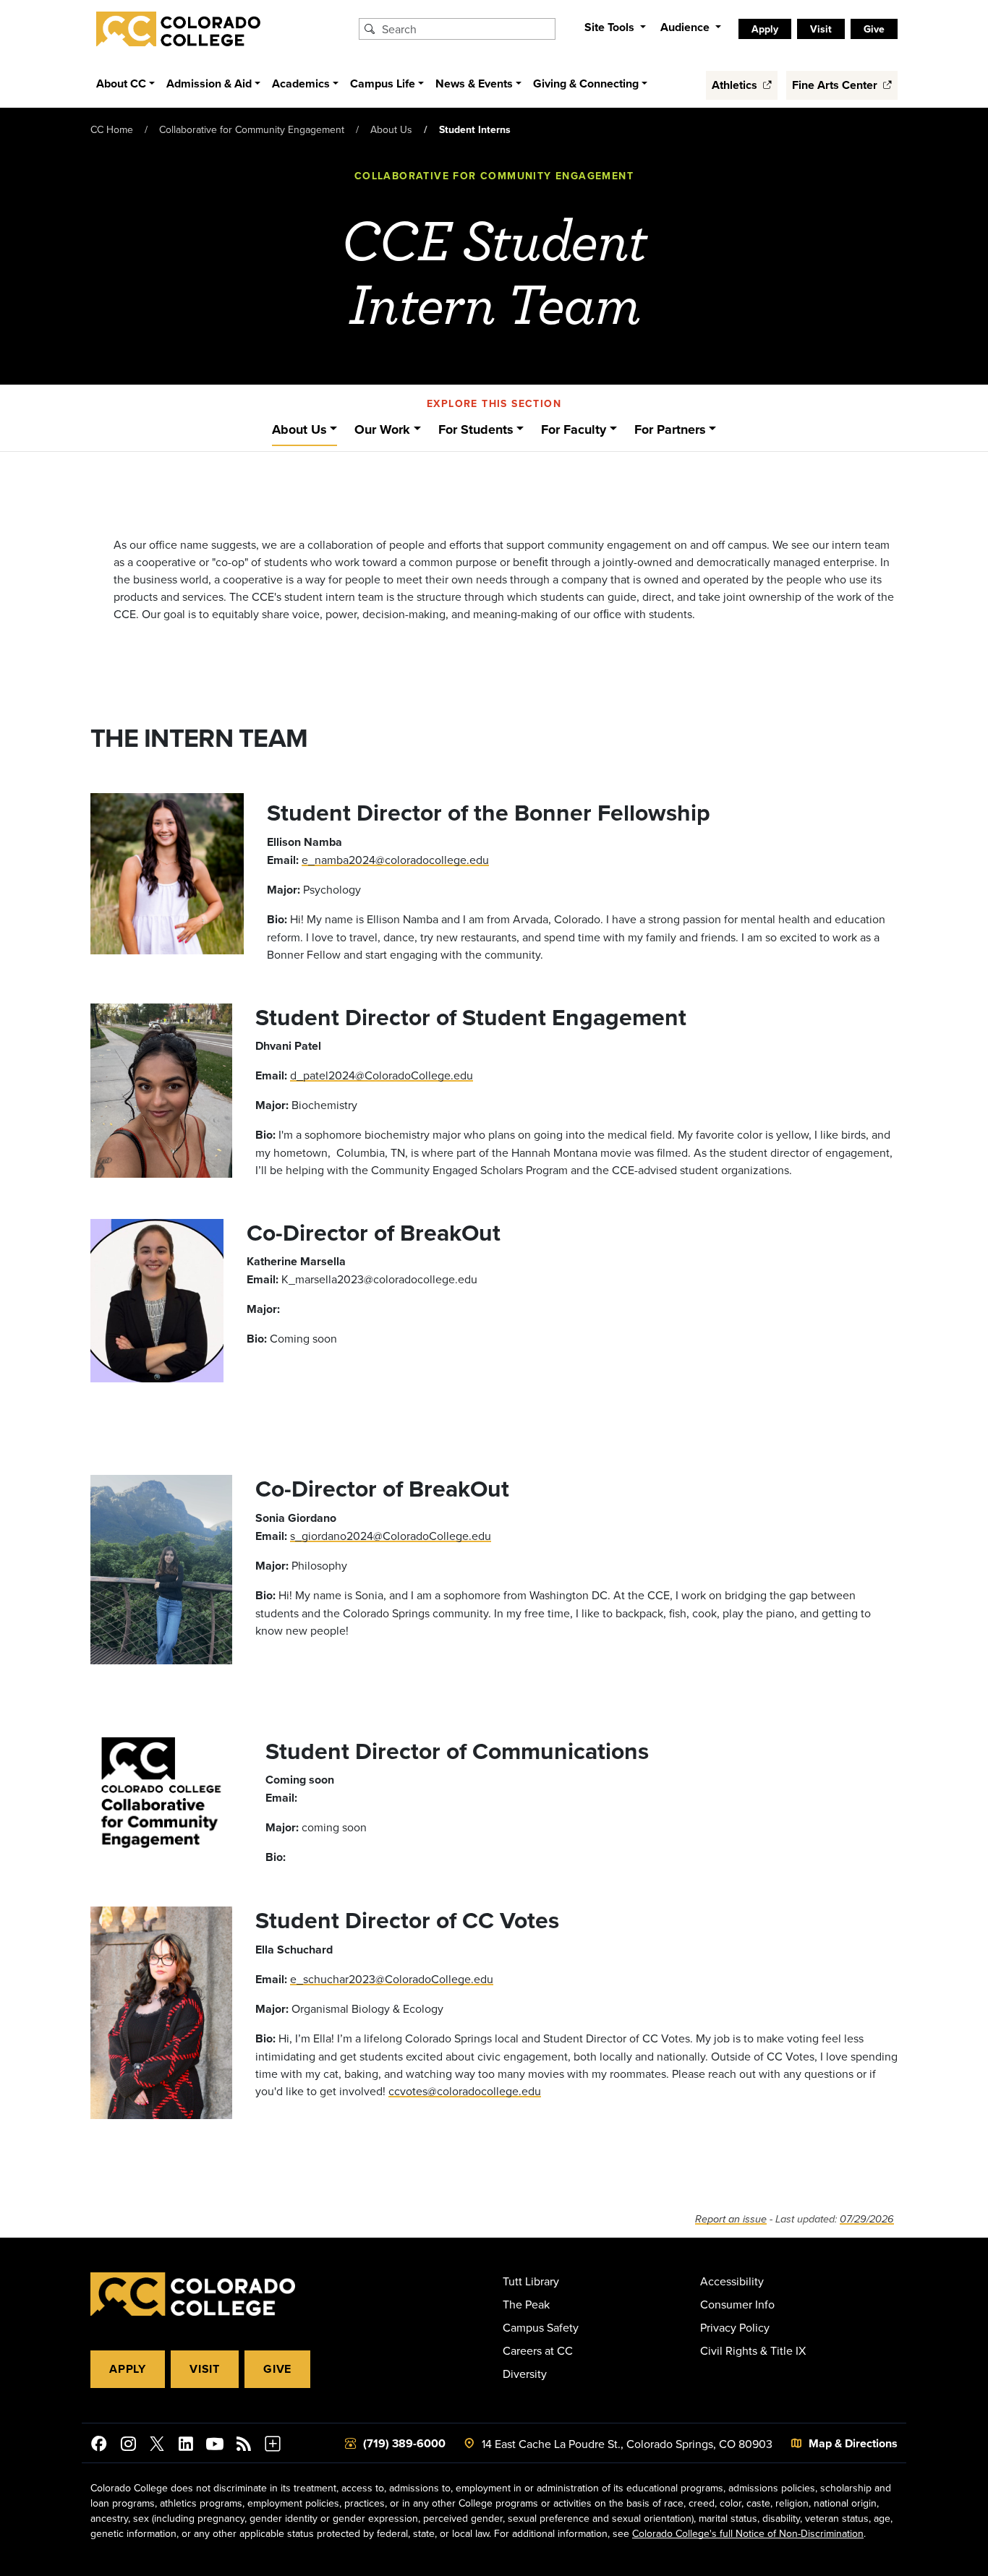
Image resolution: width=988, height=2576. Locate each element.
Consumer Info (737, 2304)
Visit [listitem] (821, 29)
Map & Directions (853, 2443)
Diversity (525, 2374)
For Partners (670, 429)
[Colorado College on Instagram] (128, 2446)
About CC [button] (121, 84)
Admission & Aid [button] (209, 84)
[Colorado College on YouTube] (215, 2446)
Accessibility (732, 2281)
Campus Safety (541, 2327)
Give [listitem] (874, 29)
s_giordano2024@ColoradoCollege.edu (391, 1536)
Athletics (736, 85)
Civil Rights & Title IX (753, 2350)
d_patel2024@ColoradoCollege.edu (382, 1075)
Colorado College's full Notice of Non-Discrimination (748, 2533)
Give (277, 2369)
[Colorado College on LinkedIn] (186, 2446)
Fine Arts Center (836, 85)
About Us (391, 129)
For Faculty (574, 429)
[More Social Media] (273, 2446)
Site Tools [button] (611, 27)
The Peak (526, 2304)
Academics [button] (301, 84)
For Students (476, 429)
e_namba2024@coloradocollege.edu (395, 860)
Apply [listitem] (765, 29)
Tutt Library (531, 2281)
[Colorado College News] (244, 2446)
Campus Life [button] (383, 84)
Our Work (382, 429)
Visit (205, 2369)
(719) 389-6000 (404, 2443)
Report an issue (731, 2219)
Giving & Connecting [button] (586, 84)
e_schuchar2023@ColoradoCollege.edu (392, 1979)
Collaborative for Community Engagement (252, 129)
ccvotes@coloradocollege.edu (465, 2091)
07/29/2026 (867, 2219)
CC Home (112, 129)
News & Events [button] (474, 84)
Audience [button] (686, 27)
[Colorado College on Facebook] (99, 2446)
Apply (128, 2369)
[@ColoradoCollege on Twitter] (157, 2446)
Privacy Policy (735, 2327)
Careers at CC (538, 2350)
